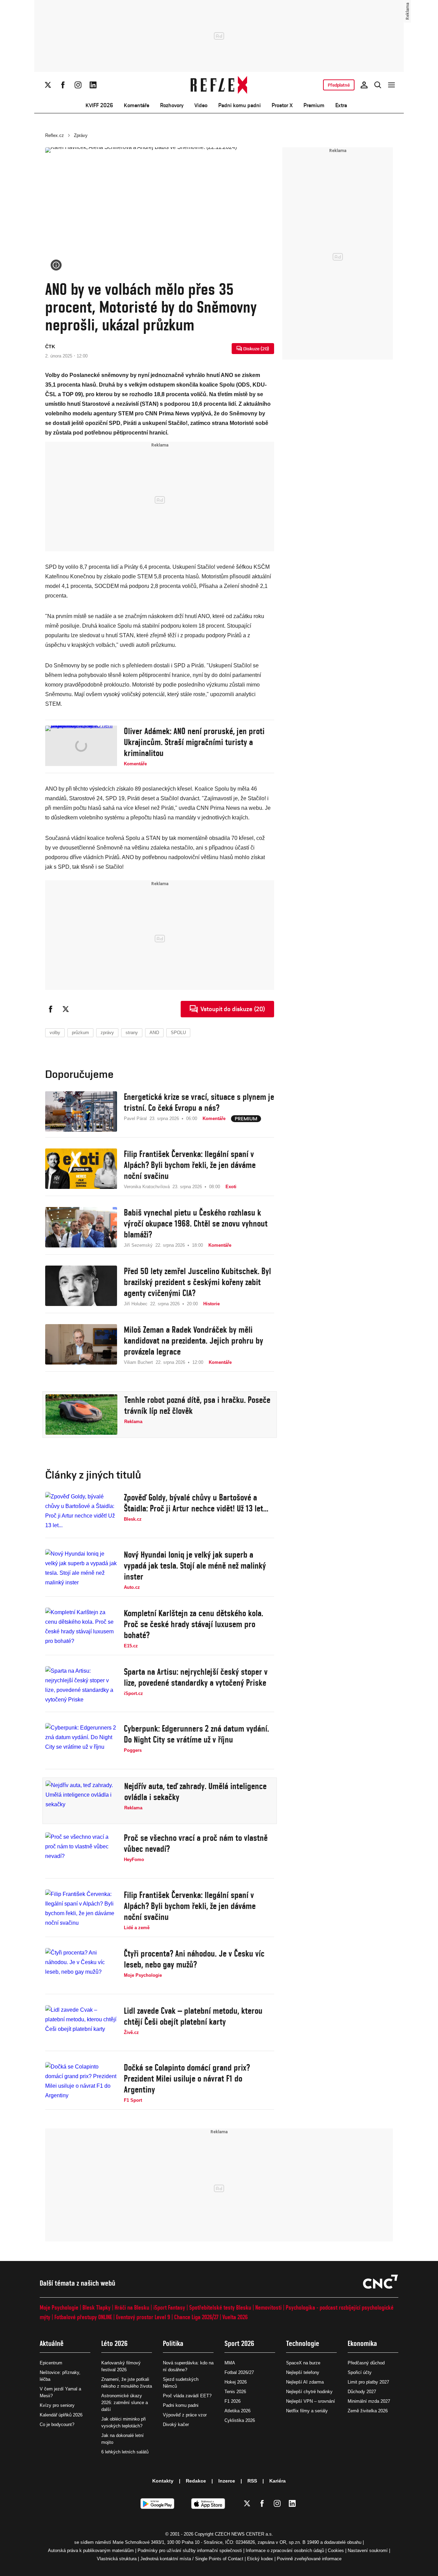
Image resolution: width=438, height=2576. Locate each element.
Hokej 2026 (236, 2382)
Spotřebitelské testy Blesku (220, 2307)
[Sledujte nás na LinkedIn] (93, 85)
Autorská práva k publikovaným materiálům (91, 2550)
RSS (252, 2481)
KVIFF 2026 (99, 105)
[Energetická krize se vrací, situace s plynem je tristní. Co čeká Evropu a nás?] (81, 1111)
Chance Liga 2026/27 (196, 2317)
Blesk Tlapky (96, 2307)
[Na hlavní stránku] (219, 85)
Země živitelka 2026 (368, 2411)
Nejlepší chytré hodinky (309, 2392)
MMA (230, 2363)
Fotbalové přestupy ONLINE (83, 2317)
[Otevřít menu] (391, 85)
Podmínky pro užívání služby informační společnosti (190, 2550)
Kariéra (278, 2481)
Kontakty (163, 2481)
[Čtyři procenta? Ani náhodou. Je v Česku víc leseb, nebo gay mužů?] (81, 1968)
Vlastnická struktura (117, 2559)
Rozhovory (172, 105)
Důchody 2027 (362, 2392)
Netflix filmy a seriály (307, 2411)
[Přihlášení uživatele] (364, 85)
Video (201, 105)
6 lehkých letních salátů (125, 2452)
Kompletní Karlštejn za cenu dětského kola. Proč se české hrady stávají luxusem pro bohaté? (194, 1624)
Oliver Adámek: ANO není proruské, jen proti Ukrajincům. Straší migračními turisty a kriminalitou (194, 742)
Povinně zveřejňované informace (309, 2559)
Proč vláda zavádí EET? (187, 2396)
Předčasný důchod (366, 2363)
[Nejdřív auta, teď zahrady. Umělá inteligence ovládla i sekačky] (81, 1801)
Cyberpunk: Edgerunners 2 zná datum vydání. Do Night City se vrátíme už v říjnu (196, 1734)
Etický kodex (260, 2559)
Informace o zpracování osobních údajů (285, 2550)
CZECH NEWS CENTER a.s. (244, 2534)
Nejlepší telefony (303, 2372)
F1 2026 (233, 2401)
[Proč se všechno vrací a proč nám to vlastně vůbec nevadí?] (81, 1852)
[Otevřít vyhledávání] (378, 85)
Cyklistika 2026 (240, 2420)
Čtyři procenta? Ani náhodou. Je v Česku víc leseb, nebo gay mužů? (194, 1959)
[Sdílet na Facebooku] (51, 1009)
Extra (341, 105)
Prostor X (282, 105)
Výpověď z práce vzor (185, 2415)
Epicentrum (51, 2363)
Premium (314, 105)
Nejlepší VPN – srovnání (311, 2401)
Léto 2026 (114, 2343)
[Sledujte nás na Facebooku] (63, 85)
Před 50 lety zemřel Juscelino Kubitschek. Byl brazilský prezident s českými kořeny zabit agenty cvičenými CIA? (197, 1282)
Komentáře (137, 105)
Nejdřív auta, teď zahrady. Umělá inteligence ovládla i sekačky (195, 1792)
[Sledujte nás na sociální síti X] (48, 85)
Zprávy (81, 135)
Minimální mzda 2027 (369, 2401)
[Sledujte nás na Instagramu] (78, 85)
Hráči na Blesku (132, 2307)
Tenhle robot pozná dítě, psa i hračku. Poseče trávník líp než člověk (197, 1405)
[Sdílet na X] (66, 1009)
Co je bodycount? (57, 2424)
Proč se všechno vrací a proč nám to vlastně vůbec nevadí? (196, 1843)
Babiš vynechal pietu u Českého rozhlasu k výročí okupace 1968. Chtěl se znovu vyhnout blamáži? (196, 1223)
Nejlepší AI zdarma (305, 2382)
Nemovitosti (268, 2307)
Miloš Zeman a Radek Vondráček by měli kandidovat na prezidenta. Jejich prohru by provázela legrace (194, 1341)
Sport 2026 (239, 2343)
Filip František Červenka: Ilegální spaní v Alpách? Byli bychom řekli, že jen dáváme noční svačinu (190, 1165)
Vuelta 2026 (235, 2317)
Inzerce (227, 2481)
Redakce (196, 2481)
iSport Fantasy (169, 2307)
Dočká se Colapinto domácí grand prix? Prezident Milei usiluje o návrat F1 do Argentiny (187, 2078)
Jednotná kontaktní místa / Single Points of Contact (192, 2559)
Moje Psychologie (59, 2307)
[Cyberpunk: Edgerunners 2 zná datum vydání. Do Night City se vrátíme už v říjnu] (81, 1743)
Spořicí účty (360, 2372)
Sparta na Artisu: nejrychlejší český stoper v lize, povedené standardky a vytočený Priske (196, 1677)
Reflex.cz (55, 135)
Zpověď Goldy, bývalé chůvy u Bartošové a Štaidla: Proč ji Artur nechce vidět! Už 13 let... (196, 1503)
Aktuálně (52, 2343)
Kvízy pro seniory (57, 2405)
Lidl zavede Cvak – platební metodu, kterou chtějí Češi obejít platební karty (193, 2016)
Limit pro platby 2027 (368, 2382)
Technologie (303, 2343)
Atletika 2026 (237, 2411)
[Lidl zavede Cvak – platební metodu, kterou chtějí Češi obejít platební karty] (81, 2025)
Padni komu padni (240, 105)
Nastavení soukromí (368, 2550)
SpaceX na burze (303, 2363)
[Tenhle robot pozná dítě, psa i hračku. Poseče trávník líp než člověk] (81, 1415)
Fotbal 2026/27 (239, 2372)
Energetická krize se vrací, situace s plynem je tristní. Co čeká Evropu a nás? (199, 1102)
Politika (173, 2343)
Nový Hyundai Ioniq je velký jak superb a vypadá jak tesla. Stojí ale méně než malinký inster (195, 1566)
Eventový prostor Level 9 (143, 2317)
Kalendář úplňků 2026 (61, 2415)
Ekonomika (362, 2343)
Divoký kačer (176, 2424)
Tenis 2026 (235, 2392)
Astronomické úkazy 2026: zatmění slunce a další (125, 2403)
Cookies (336, 2550)
